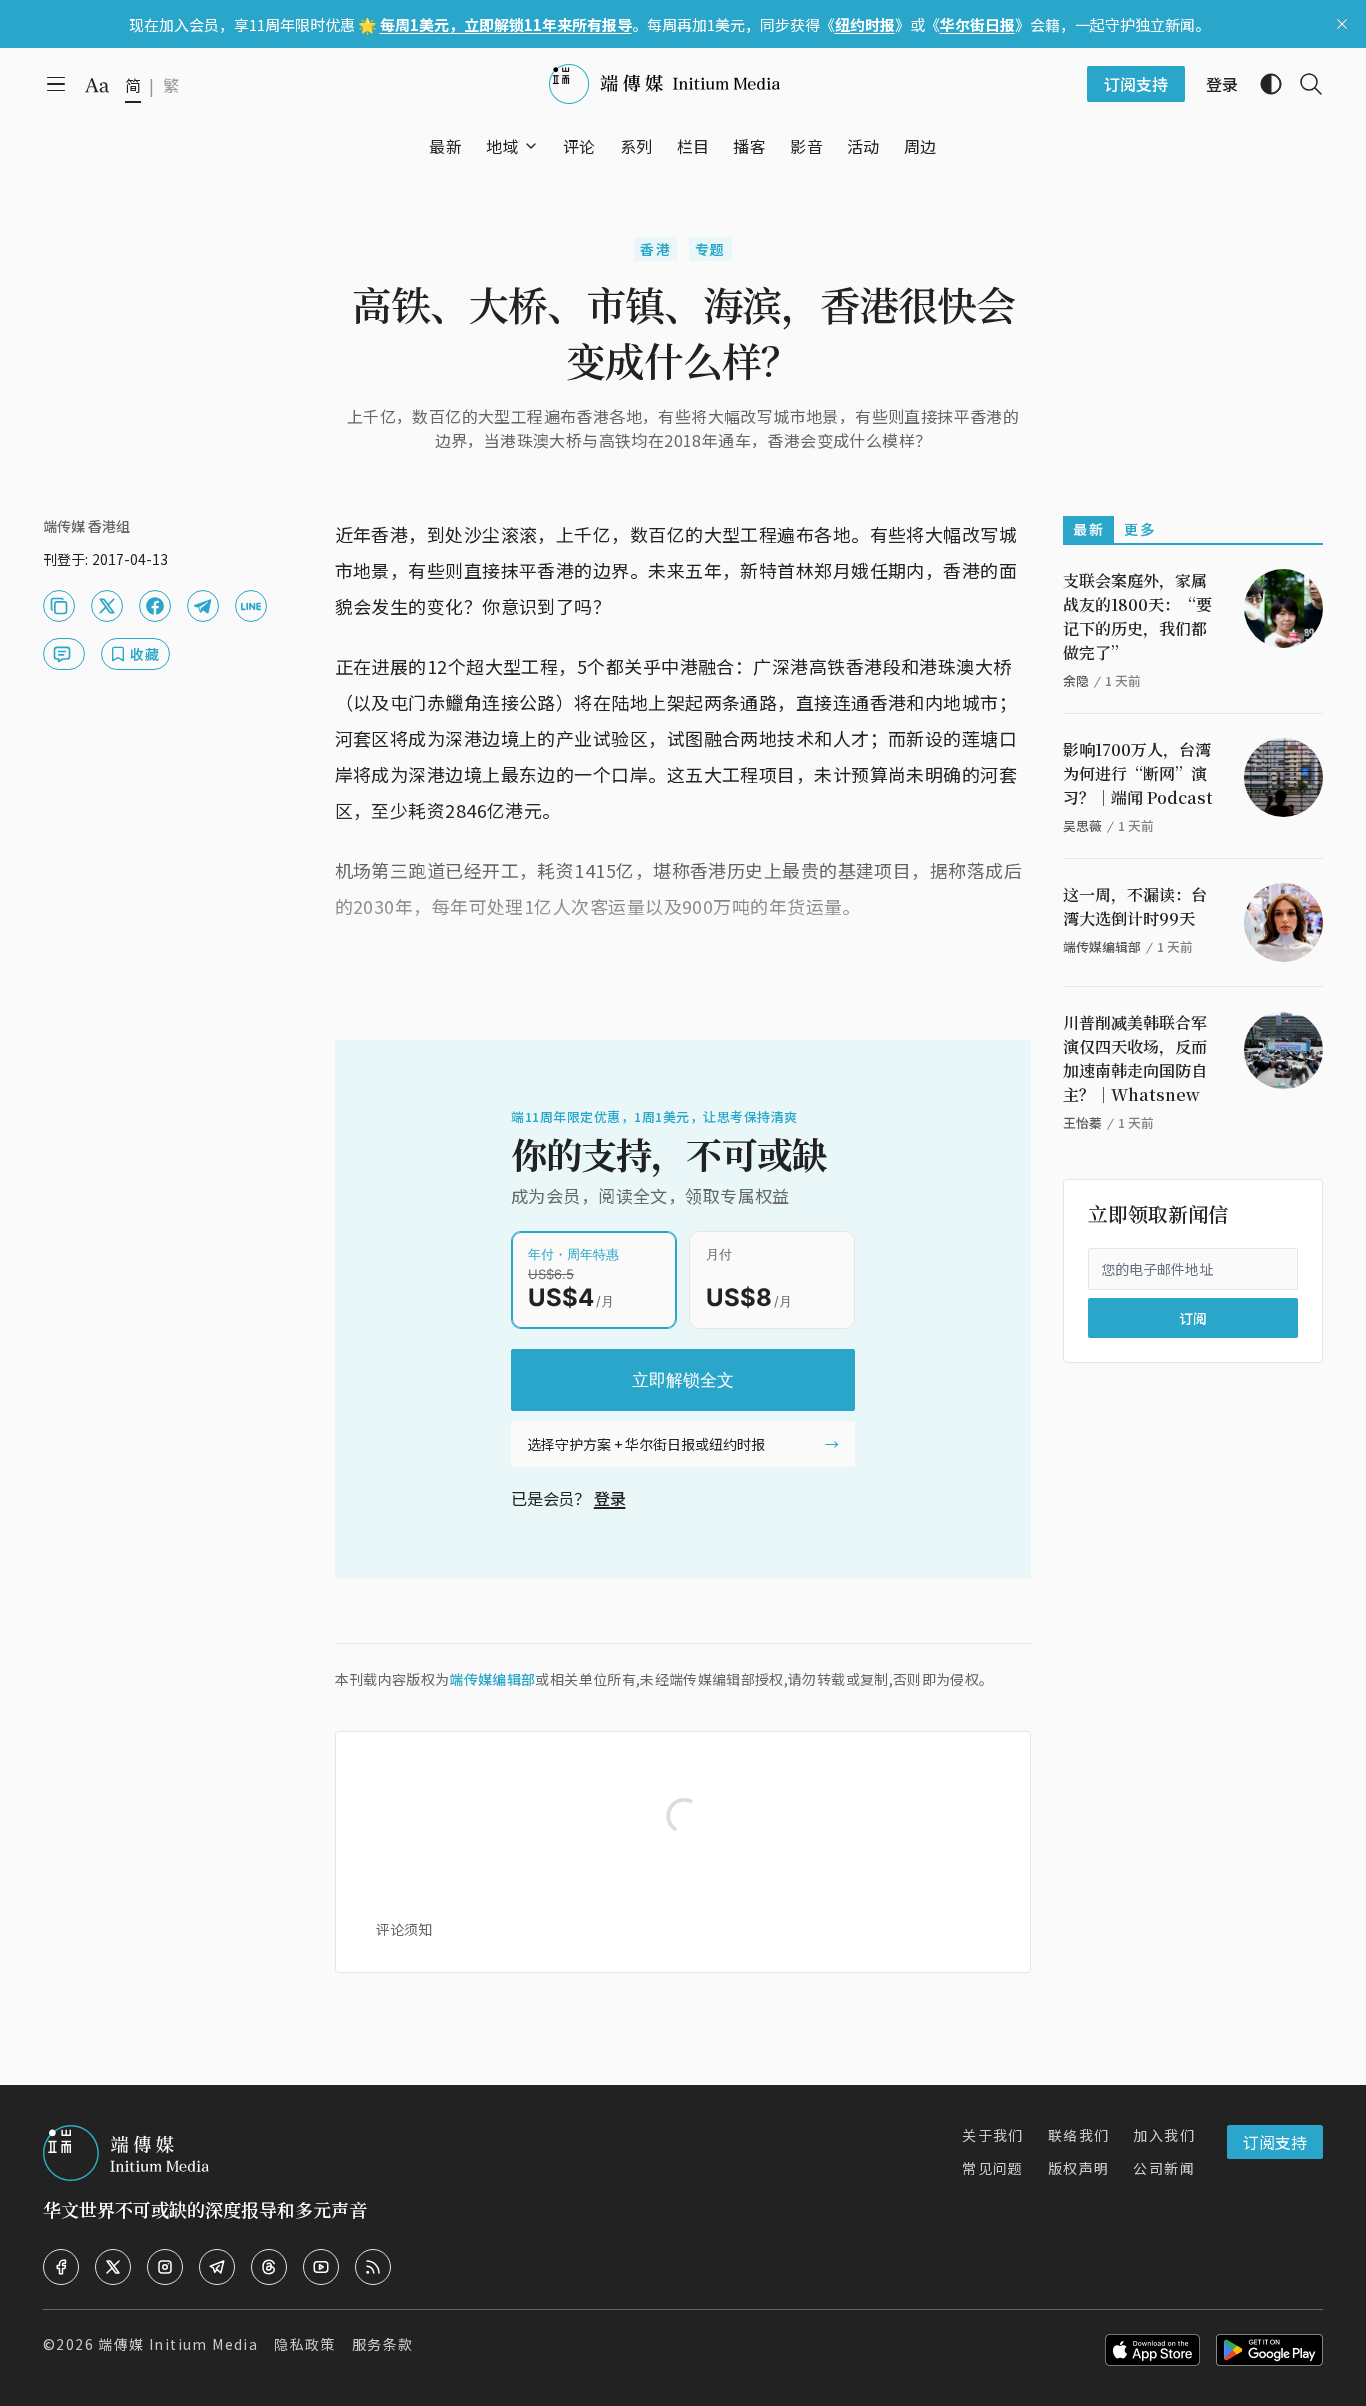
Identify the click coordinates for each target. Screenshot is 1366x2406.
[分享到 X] (107, 606)
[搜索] (1303, 84)
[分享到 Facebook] (155, 606)
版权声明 (1079, 2168)
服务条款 (383, 2344)
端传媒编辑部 (492, 1679)
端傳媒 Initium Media (178, 2344)
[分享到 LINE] (251, 606)
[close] (1342, 24)
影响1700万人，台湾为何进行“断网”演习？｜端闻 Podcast (1138, 773)
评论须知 (404, 1929)
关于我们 (993, 2135)
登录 (610, 1498)
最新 (1088, 529)
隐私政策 (305, 2344)
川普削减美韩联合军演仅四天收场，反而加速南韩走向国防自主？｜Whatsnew (1135, 1058)
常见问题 (993, 2168)
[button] (502, 146)
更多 (1139, 529)
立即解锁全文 (683, 1380)
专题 (710, 249)
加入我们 (1164, 2135)
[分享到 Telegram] (203, 606)
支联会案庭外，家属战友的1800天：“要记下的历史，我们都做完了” (1137, 616)
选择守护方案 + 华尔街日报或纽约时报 (646, 1444)
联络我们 (1079, 2135)
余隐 (1076, 680)
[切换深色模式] (1263, 84)
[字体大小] (97, 85)
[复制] (59, 606)
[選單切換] (531, 146)
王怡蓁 (1082, 1122)
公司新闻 (1164, 2168)
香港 (655, 249)
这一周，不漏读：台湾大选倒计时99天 (1135, 906)
